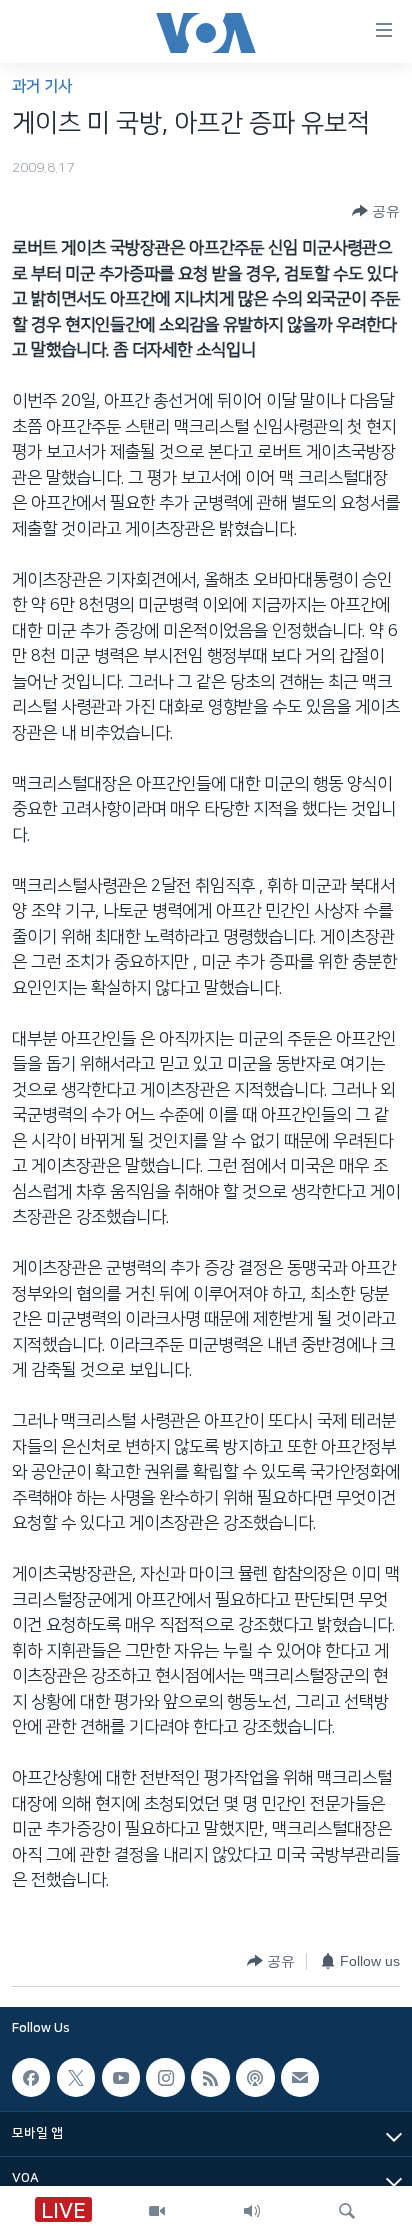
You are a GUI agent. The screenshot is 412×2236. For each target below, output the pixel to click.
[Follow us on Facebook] (31, 2077)
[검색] (347, 2211)
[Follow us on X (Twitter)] (76, 2077)
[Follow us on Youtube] (121, 2077)
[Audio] (252, 2211)
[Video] (157, 2211)
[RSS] (210, 2077)
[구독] (300, 2077)
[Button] (376, 211)
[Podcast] (255, 2077)
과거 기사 (42, 86)
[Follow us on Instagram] (165, 2077)
